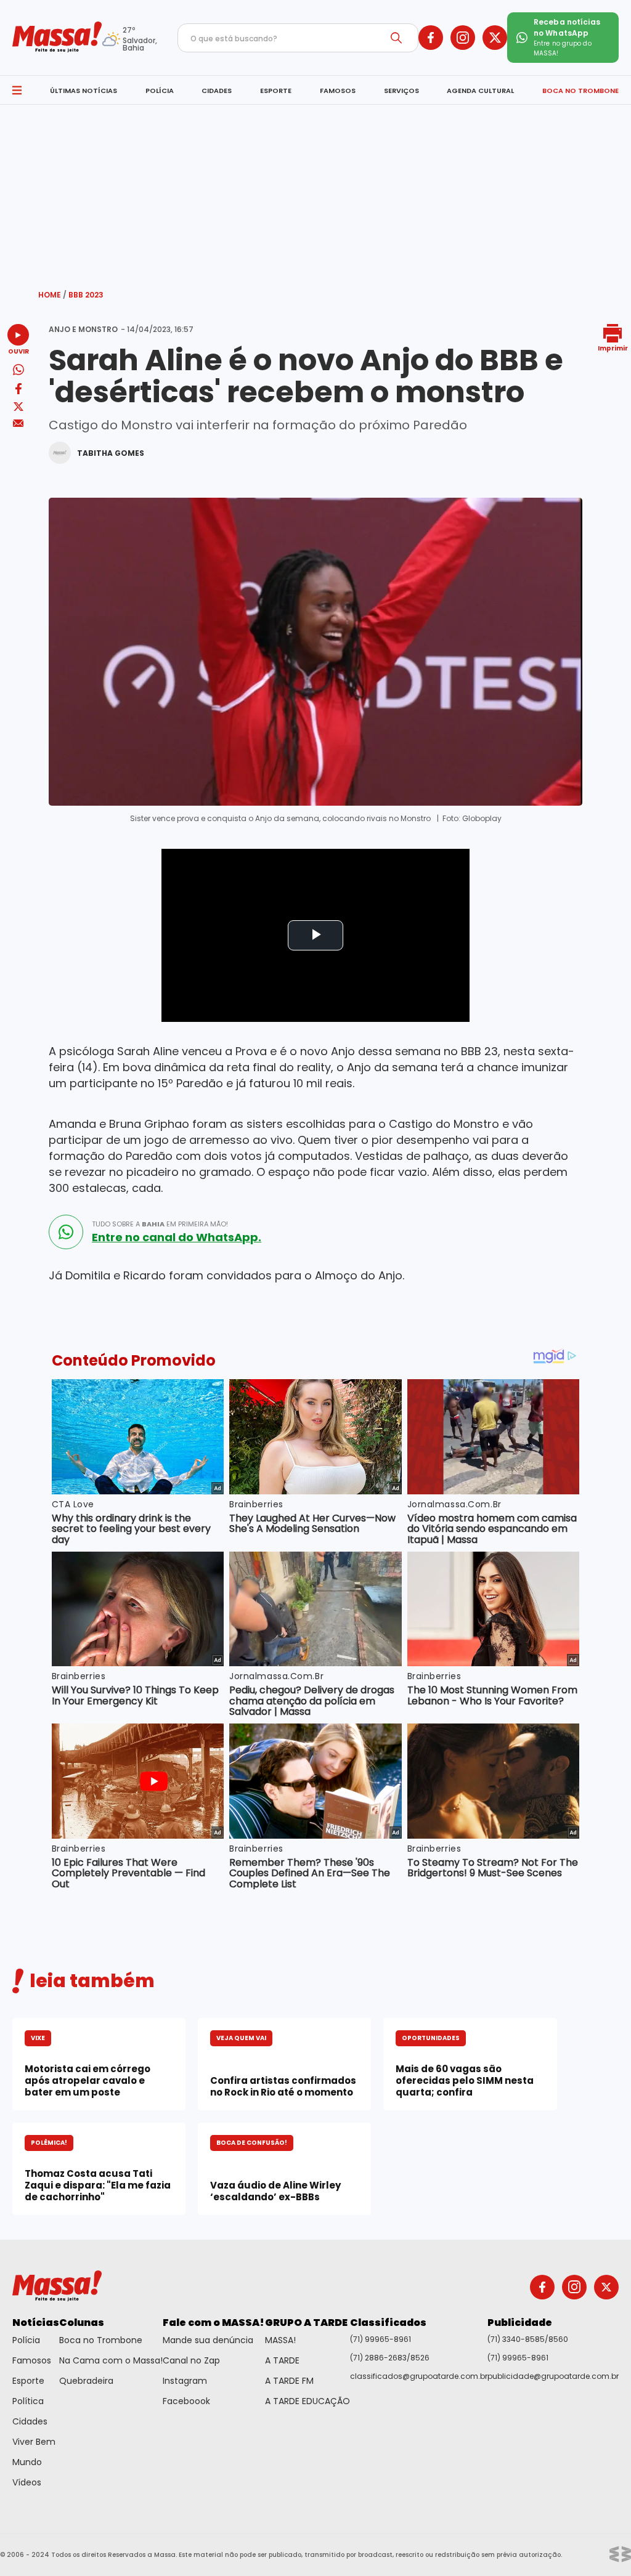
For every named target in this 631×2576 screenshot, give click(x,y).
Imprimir (613, 348)
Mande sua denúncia (208, 2340)
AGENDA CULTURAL (480, 91)
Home (52, 295)
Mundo (27, 2462)
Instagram (185, 2381)
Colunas (82, 2323)
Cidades (30, 2421)
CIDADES (217, 91)
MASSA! (280, 2340)
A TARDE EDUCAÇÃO (307, 2401)
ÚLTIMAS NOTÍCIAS (83, 91)
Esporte (28, 2381)
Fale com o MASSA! (214, 2323)
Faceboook (186, 2401)
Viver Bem (34, 2442)
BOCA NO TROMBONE (580, 91)
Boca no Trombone (101, 2340)
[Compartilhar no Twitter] (18, 407)
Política (28, 2401)
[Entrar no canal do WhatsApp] (66, 1232)
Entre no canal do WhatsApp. (177, 1237)
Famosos (32, 2360)
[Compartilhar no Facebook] (18, 391)
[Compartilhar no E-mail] (18, 423)
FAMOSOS (338, 91)
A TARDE (282, 2360)
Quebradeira (86, 2381)
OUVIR (18, 351)
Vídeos (27, 2482)
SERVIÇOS (401, 91)
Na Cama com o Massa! (111, 2360)
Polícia (26, 2340)
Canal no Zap (191, 2360)
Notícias (36, 2323)
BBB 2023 (86, 295)
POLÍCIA (160, 91)
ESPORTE (276, 91)
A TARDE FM (289, 2381)
